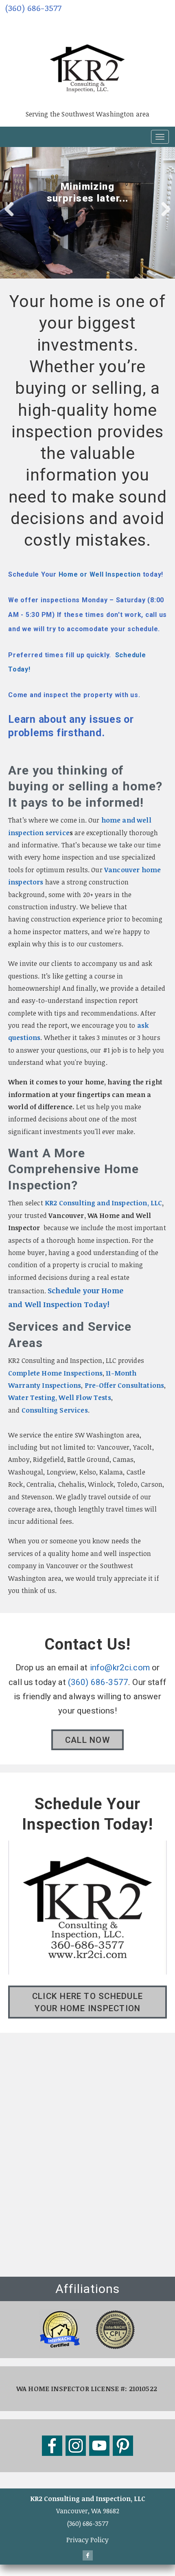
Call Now (87, 1740)
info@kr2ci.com (120, 1668)
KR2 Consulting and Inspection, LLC (103, 1203)
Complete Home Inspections (55, 1373)
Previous (12, 208)
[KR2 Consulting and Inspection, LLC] (87, 57)
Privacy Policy (87, 2540)
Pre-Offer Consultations (125, 1385)
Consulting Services (55, 1410)
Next (163, 208)
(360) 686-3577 (33, 8)
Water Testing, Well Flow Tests (60, 1398)
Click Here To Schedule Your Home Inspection (87, 2002)
